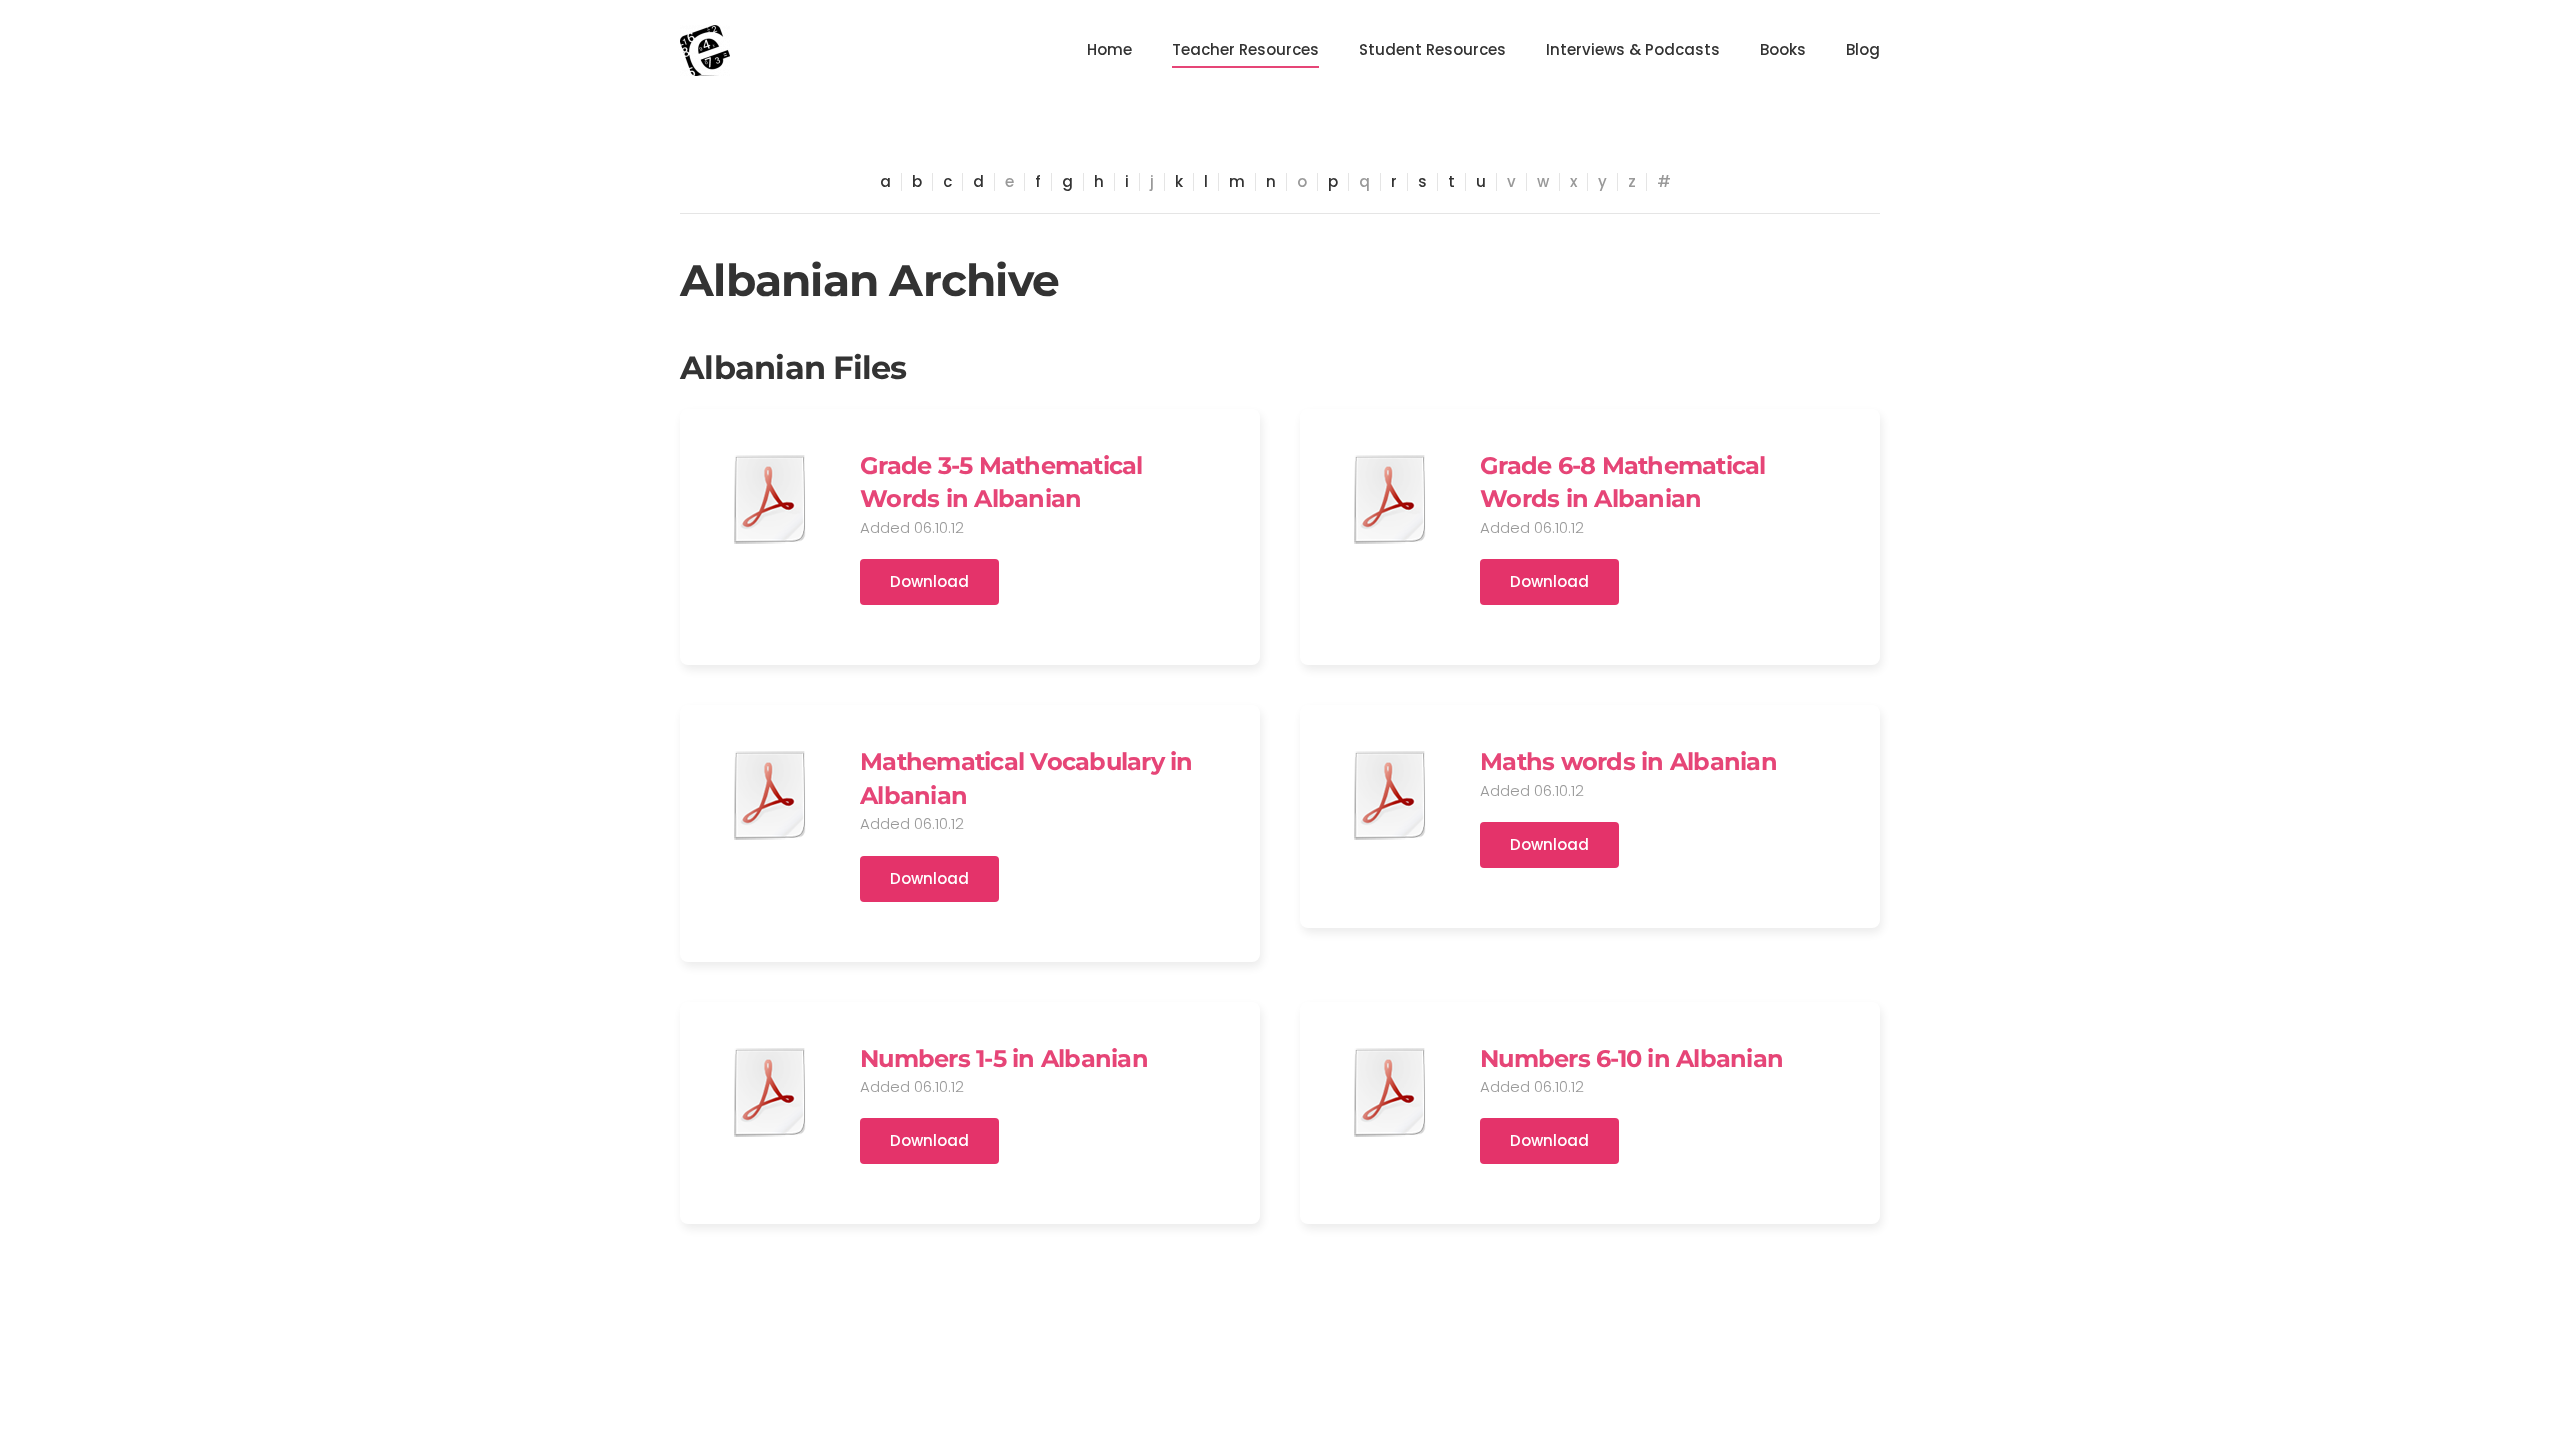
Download (929, 581)
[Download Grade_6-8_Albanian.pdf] (1390, 499)
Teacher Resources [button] (1245, 49)
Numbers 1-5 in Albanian (1004, 1058)
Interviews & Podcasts (1633, 49)
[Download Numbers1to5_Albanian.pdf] (770, 1092)
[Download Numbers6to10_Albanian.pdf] (1390, 1092)
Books (1783, 49)
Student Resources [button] (1432, 49)
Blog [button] (1863, 49)
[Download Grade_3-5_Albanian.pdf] (770, 499)
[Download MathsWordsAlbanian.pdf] (1390, 795)
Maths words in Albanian (1628, 761)
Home (1109, 49)
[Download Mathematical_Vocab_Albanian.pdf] (770, 795)
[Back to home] (705, 50)
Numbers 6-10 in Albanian (1631, 1058)
